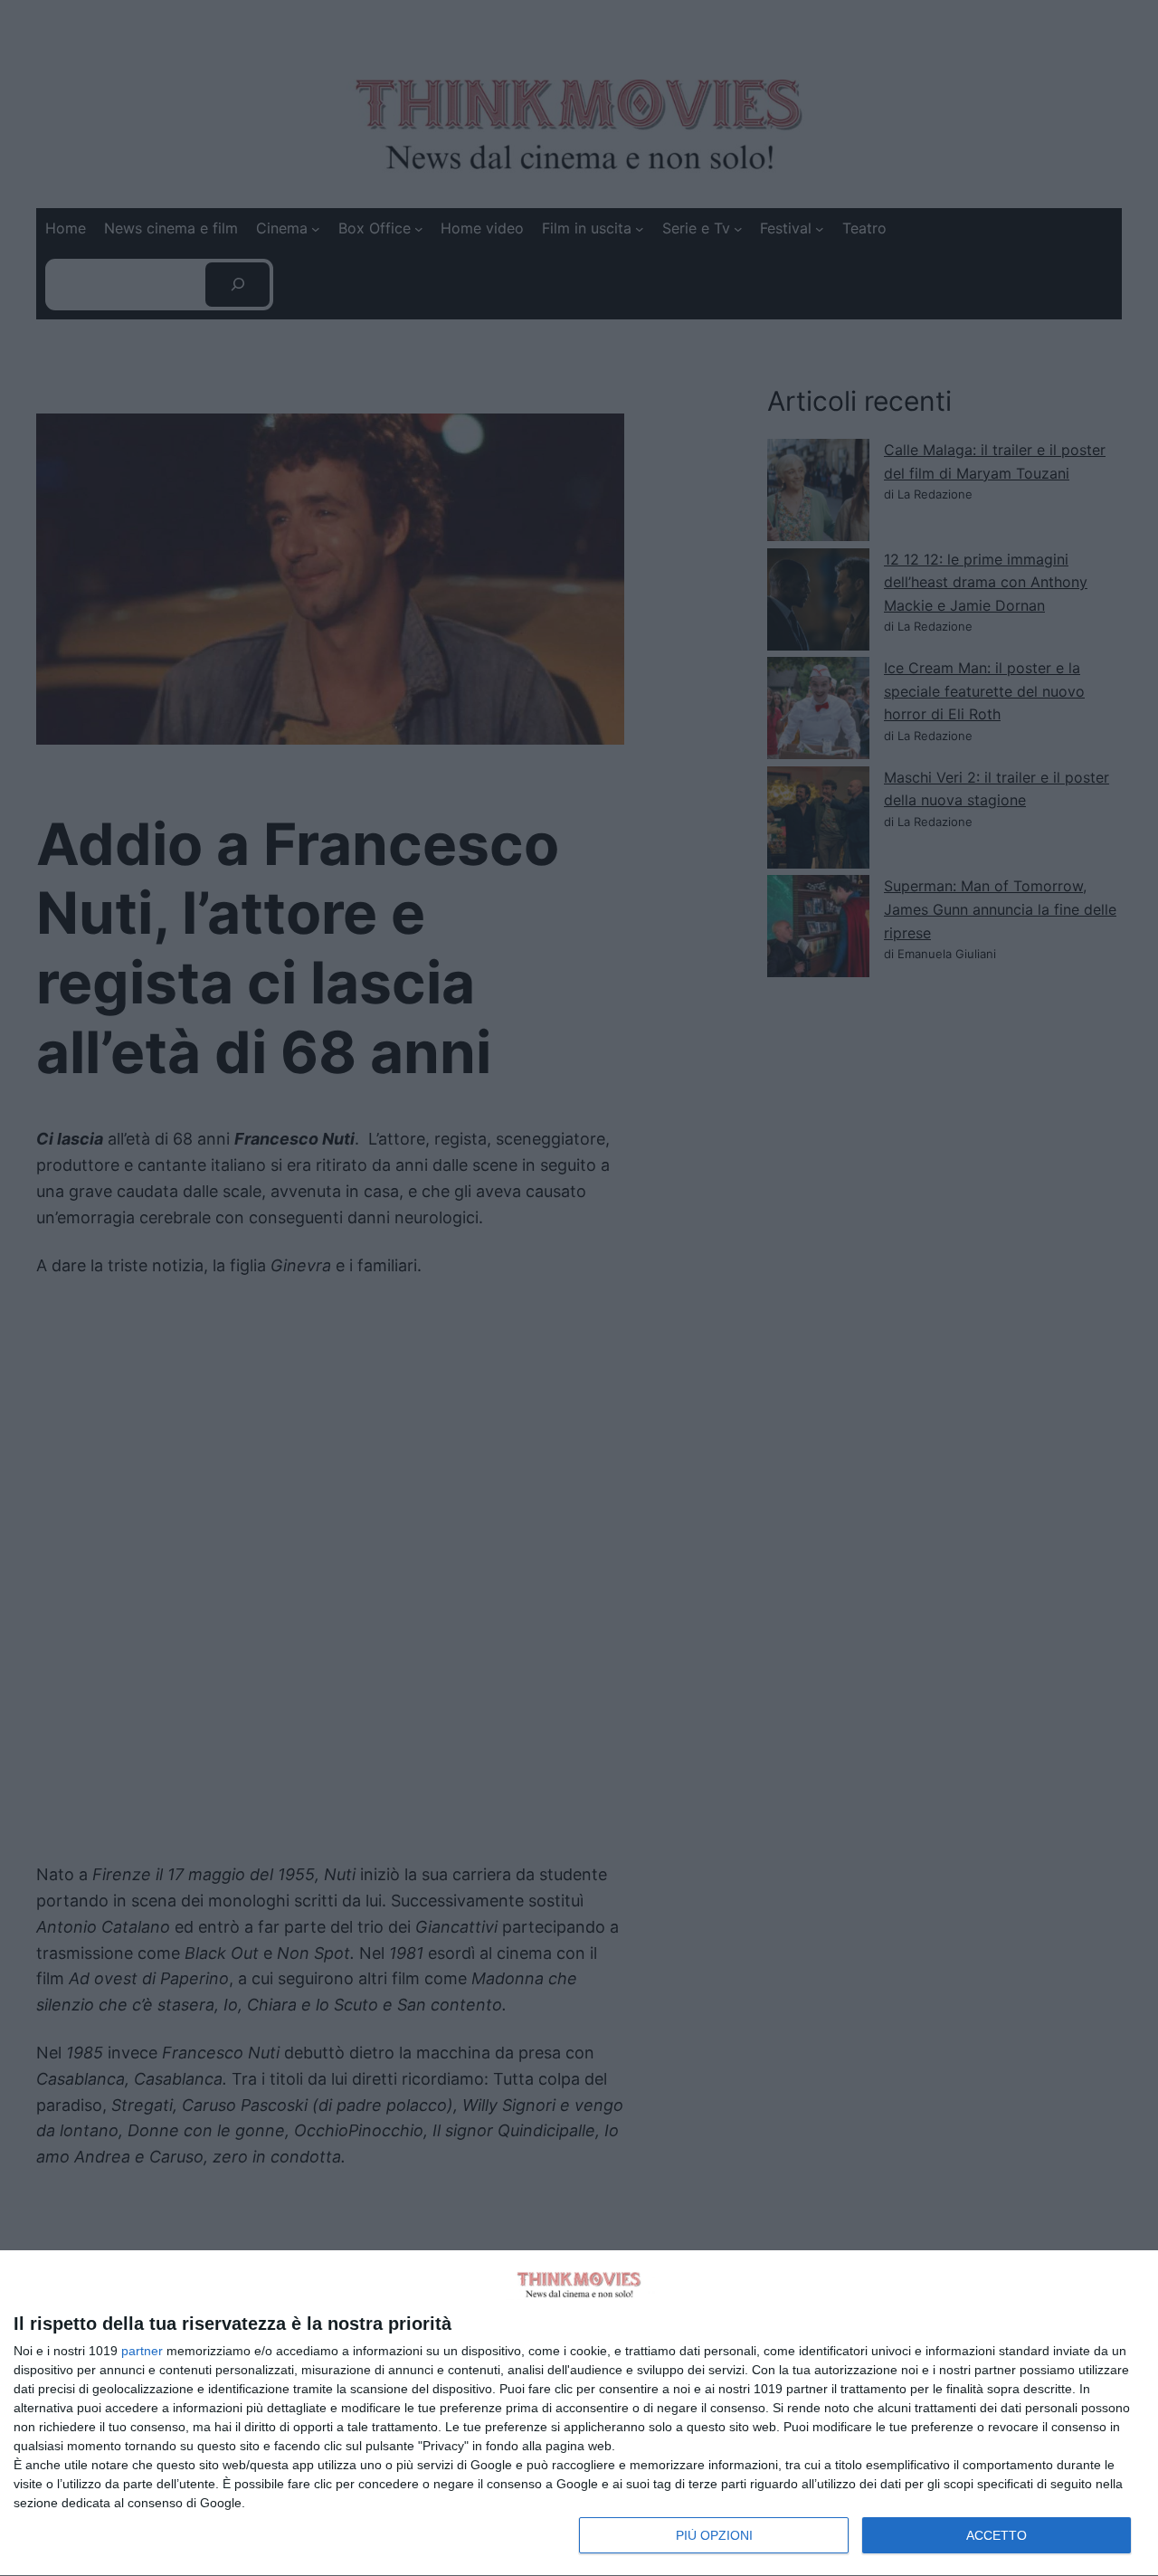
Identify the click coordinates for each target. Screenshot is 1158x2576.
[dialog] (579, 2414)
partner (142, 2351)
